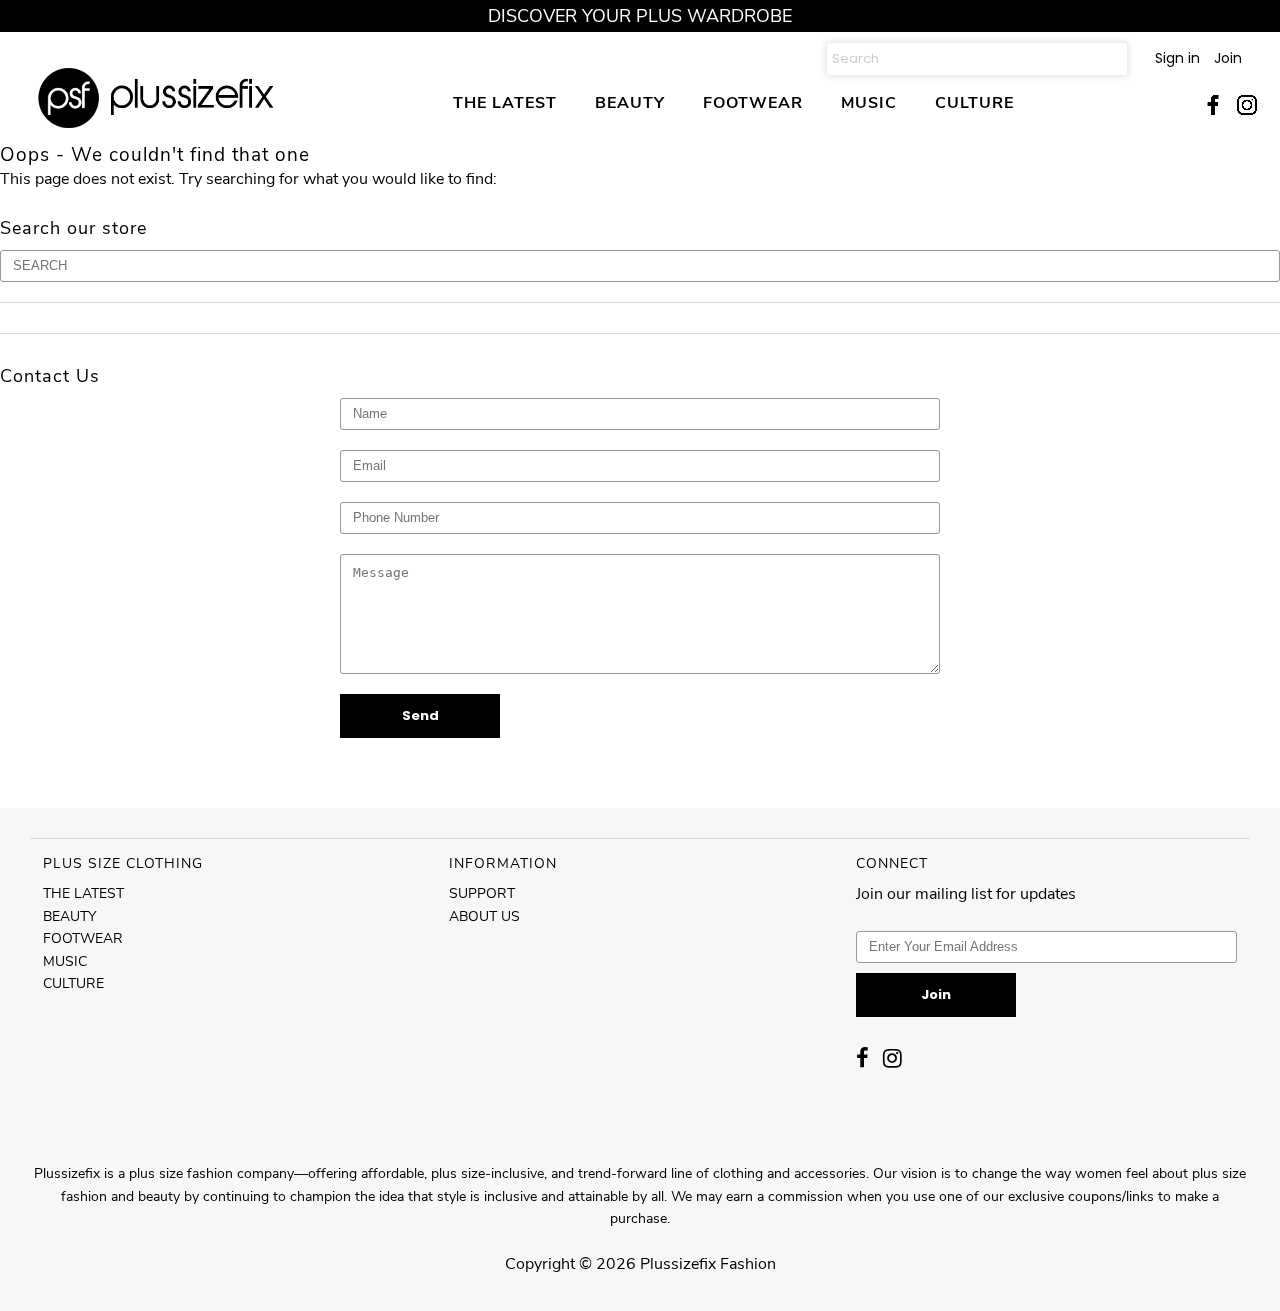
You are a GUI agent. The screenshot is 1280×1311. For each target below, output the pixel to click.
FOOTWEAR (753, 102)
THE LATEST (505, 102)
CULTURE (974, 102)
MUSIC (869, 102)
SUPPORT (482, 893)
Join (1228, 58)
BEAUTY (630, 102)
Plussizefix (678, 1264)
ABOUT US (484, 916)
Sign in (1177, 58)
